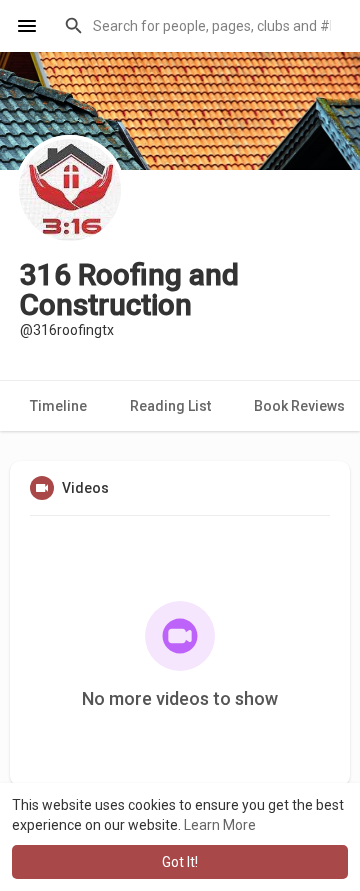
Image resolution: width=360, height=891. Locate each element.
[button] (199, 26)
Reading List (170, 406)
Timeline (58, 406)
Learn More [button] (220, 825)
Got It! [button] (180, 862)
